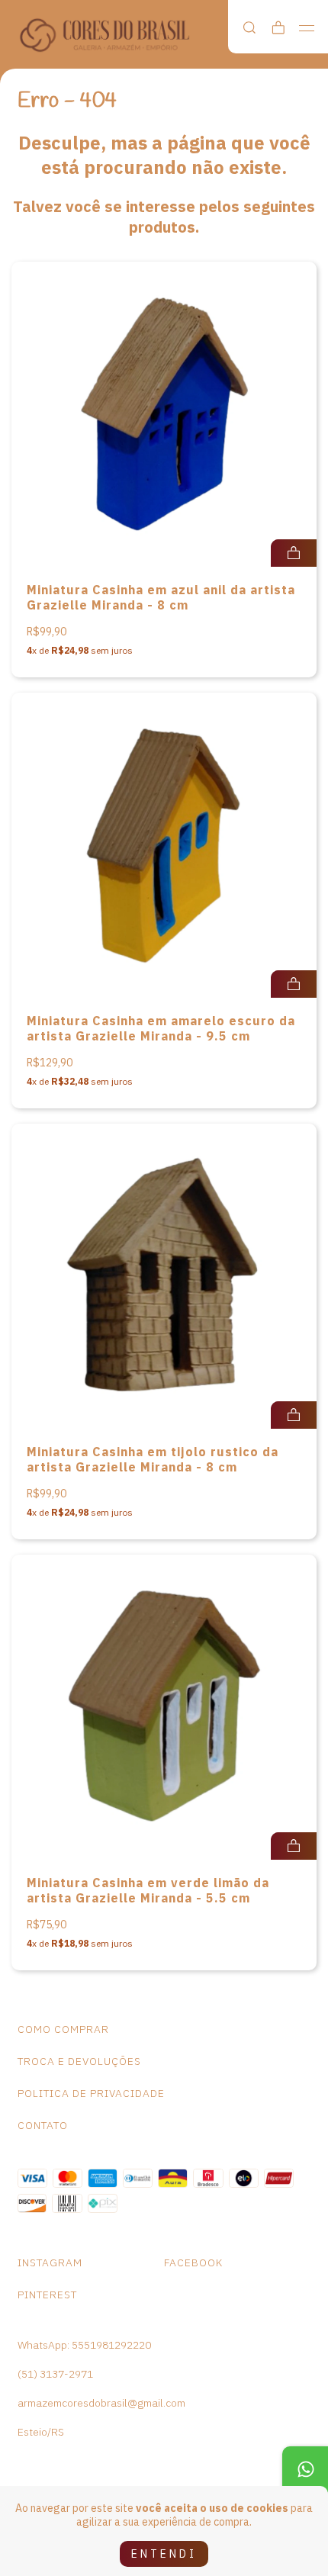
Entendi (164, 2554)
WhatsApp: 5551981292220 (84, 2345)
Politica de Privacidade (91, 2093)
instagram (50, 2262)
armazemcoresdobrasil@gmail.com (101, 2403)
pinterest (47, 2295)
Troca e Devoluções (79, 2061)
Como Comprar (63, 2029)
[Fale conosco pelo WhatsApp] (305, 2469)
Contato (43, 2125)
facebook (193, 2262)
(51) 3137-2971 (55, 2374)
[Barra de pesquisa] (249, 28)
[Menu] (307, 28)
